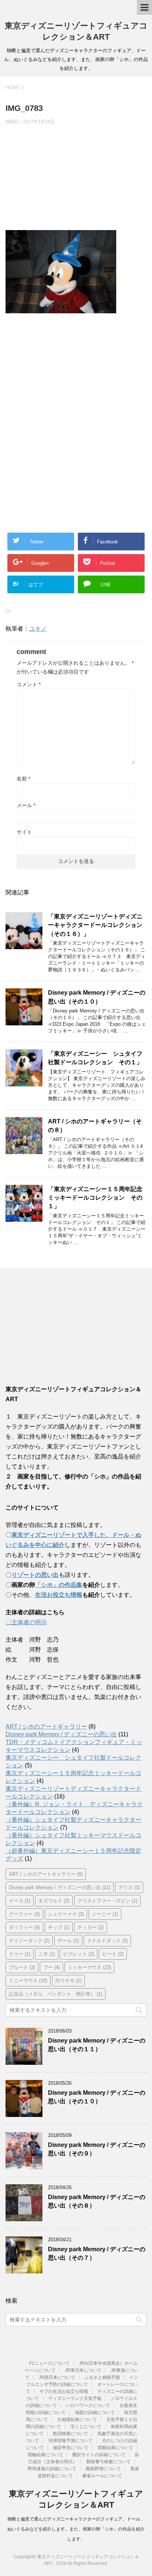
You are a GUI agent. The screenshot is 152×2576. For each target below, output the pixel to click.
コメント (29, 684)
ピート (113, 1954)
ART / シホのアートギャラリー (46, 1727)
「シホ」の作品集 (59, 1585)
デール (68, 1941)
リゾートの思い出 (35, 1575)
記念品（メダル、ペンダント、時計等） (56, 1994)
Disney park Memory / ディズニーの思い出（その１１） (97, 2045)
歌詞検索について (70, 2434)
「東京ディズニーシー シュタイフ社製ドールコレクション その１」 (95, 1058)
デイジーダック (29, 1941)
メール (26, 805)
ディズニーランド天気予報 (75, 2398)
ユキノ (38, 629)
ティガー (91, 1927)
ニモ (47, 1954)
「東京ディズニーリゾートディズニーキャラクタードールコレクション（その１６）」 (95, 925)
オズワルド (54, 1901)
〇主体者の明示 (26, 1622)
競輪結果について (45, 2455)
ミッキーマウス (89, 1967)
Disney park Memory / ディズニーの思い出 (61, 1734)
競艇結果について (115, 2448)
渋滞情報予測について (70, 2441)
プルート (22, 1967)
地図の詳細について (95, 2413)
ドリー (20, 1954)
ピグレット (79, 1954)
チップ (59, 1927)
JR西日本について (57, 2377)
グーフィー (24, 1914)
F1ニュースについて (49, 2363)
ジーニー (105, 1914)
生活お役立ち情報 (59, 1595)
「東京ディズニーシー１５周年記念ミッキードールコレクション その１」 (95, 1198)
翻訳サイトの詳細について (99, 2455)
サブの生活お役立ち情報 (64, 2391)
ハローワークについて (88, 2405)
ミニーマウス (28, 1981)
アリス (129, 1887)
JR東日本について (83, 2370)
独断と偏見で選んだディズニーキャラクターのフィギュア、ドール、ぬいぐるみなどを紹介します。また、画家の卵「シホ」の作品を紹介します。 (76, 2529)
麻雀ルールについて (102, 2476)
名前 (23, 779)
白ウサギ (68, 1981)
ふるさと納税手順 (102, 2377)
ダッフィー (24, 1927)
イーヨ (20, 1901)
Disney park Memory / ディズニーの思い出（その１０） (97, 2097)
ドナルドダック (107, 1941)
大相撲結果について (77, 2420)
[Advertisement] (76, 179)
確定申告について (71, 2448)
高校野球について (103, 2469)
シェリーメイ (66, 1914)
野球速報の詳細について (52, 2469)
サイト (24, 832)
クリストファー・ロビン (107, 1901)
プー (51, 1967)
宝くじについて (86, 2427)
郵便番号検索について (108, 2462)
